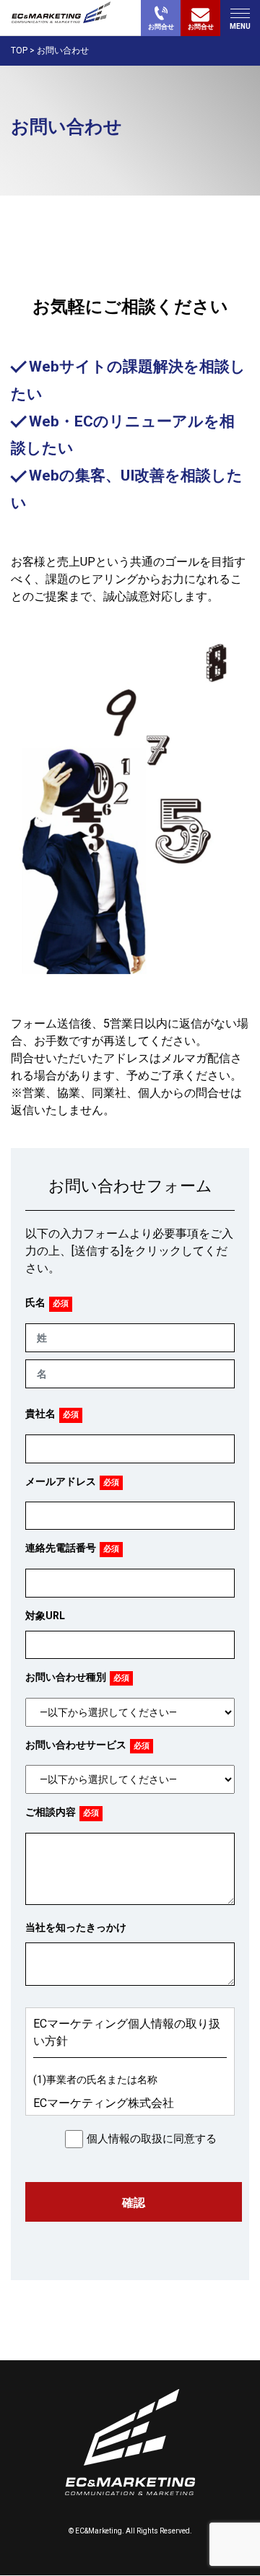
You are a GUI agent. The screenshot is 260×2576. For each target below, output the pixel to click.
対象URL (45, 1616)
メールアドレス (61, 1481)
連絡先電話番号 (61, 1548)
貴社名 (40, 1414)
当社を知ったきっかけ (76, 1927)
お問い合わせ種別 (66, 1677)
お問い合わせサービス (76, 1745)
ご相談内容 (51, 1812)
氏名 (35, 1302)
